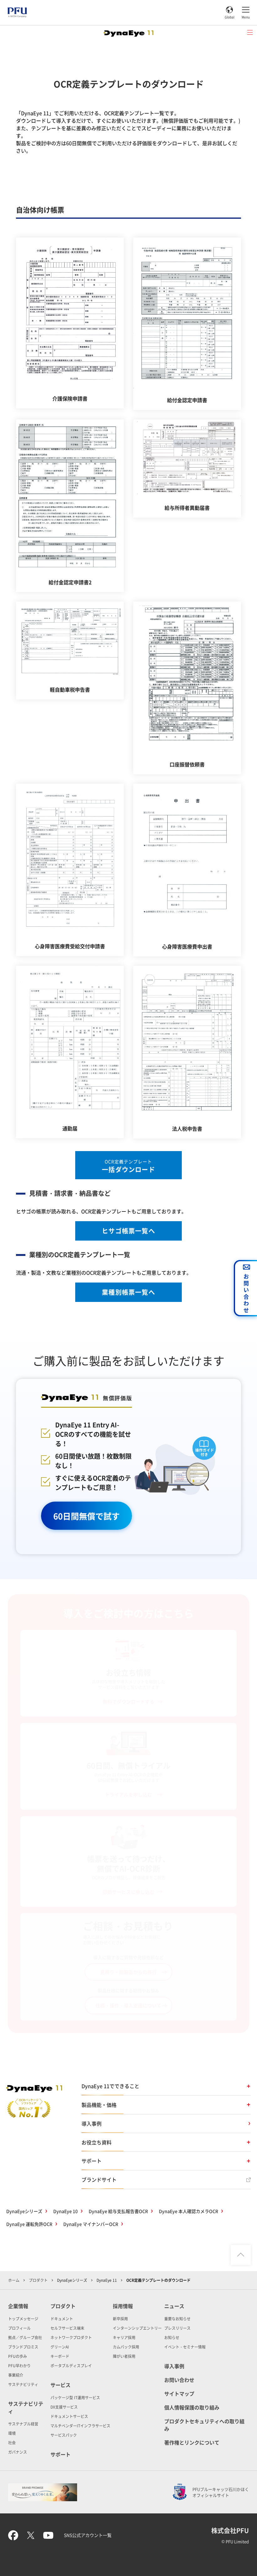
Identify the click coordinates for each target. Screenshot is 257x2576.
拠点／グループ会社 (25, 2337)
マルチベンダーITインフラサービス (80, 2426)
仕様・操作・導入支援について (128, 2005)
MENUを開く (250, 33)
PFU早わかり (19, 2366)
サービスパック (64, 2435)
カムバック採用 (126, 2347)
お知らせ (172, 2337)
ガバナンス (18, 2452)
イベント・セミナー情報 (185, 2347)
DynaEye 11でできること (110, 2086)
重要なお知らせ (177, 2319)
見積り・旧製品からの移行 (128, 1972)
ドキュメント (62, 2319)
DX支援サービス (64, 2407)
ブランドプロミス (23, 2347)
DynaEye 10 (66, 2211)
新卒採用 (120, 2319)
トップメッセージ (23, 2319)
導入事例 (92, 2123)
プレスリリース (177, 2328)
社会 (12, 2443)
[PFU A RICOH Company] (17, 16)
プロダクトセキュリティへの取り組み (204, 2425)
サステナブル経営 (23, 2424)
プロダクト (38, 2280)
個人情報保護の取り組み (192, 2407)
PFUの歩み (18, 2356)
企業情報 (18, 2306)
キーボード (60, 2356)
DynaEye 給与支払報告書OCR (118, 2211)
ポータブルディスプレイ (71, 2366)
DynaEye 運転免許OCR (29, 2224)
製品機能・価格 (99, 2105)
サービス (60, 2385)
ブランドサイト (99, 2179)
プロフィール (19, 2328)
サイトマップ (179, 2394)
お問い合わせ (179, 2380)
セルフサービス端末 (67, 2328)
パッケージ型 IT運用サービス (75, 2397)
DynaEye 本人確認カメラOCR (189, 2211)
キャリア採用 (124, 2337)
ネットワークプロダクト (71, 2337)
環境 (12, 2433)
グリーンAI (60, 2347)
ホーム (14, 2280)
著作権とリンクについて (192, 2442)
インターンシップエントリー (137, 2328)
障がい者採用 (124, 2356)
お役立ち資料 (97, 2142)
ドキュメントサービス (69, 2416)
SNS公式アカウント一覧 (88, 2535)
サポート (92, 2161)
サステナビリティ (23, 2384)
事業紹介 (16, 2375)
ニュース (174, 2306)
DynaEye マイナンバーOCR (91, 2224)
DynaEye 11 (107, 2280)
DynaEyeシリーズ (24, 2211)
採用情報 (123, 2306)
